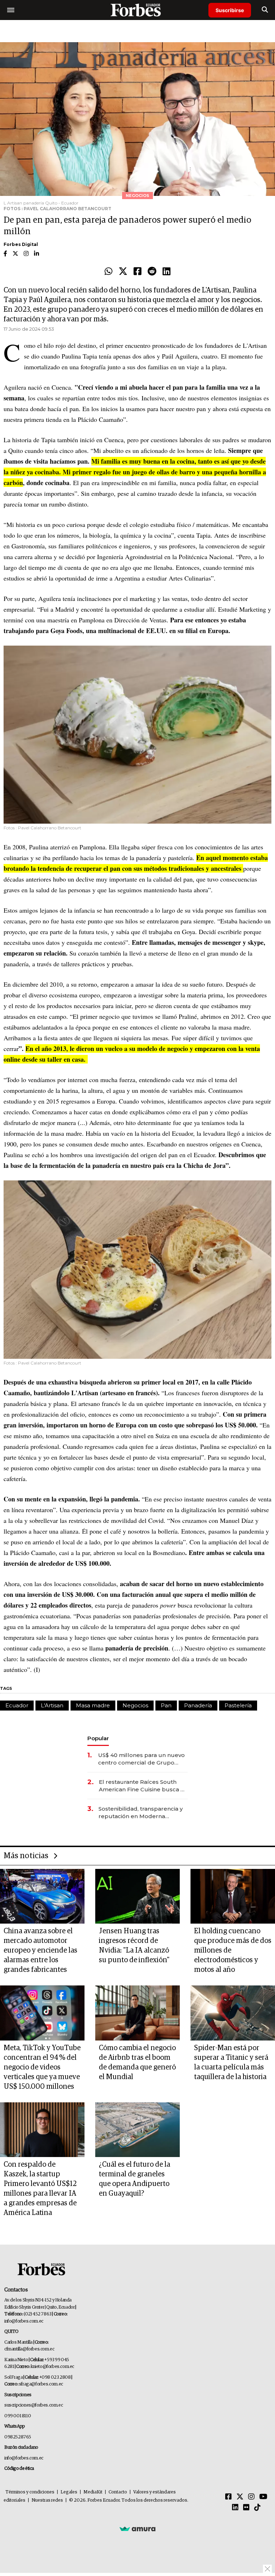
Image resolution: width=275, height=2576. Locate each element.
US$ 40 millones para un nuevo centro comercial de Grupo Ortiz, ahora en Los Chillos (141, 1759)
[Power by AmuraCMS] (137, 2529)
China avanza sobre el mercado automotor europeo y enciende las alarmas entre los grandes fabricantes (40, 1950)
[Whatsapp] (108, 272)
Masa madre (93, 1705)
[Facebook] (137, 272)
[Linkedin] (167, 272)
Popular (98, 1738)
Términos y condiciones (30, 2492)
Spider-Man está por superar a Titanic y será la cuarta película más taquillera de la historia (231, 2062)
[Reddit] (152, 272)
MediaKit (93, 2492)
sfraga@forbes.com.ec (41, 2384)
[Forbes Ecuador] (137, 10)
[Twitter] (123, 272)
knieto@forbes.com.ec (52, 2367)
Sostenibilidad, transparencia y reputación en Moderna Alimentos (141, 1813)
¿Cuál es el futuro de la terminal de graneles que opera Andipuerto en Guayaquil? (134, 2179)
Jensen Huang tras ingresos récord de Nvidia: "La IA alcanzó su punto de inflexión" (134, 1946)
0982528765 (18, 2437)
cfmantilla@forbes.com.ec (29, 2349)
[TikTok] (257, 2508)
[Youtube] (263, 2497)
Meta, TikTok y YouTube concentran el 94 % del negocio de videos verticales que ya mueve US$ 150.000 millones (42, 2067)
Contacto (118, 2492)
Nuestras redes (47, 2500)
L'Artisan (52, 1705)
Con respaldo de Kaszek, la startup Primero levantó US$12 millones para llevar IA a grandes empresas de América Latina (40, 2189)
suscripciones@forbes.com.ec (33, 2405)
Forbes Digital (21, 244)
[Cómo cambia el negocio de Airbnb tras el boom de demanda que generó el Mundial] (137, 2013)
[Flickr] (246, 2508)
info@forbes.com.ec (24, 2321)
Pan (166, 1705)
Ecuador (17, 1705)
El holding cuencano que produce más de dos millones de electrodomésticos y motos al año (233, 1950)
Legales (69, 2492)
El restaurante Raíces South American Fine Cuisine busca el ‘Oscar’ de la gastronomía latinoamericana (142, 1786)
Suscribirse (230, 10)
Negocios (135, 1705)
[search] (265, 10)
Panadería (198, 1705)
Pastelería (238, 1705)
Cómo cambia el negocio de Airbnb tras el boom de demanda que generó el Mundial (137, 2062)
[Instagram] (251, 2497)
